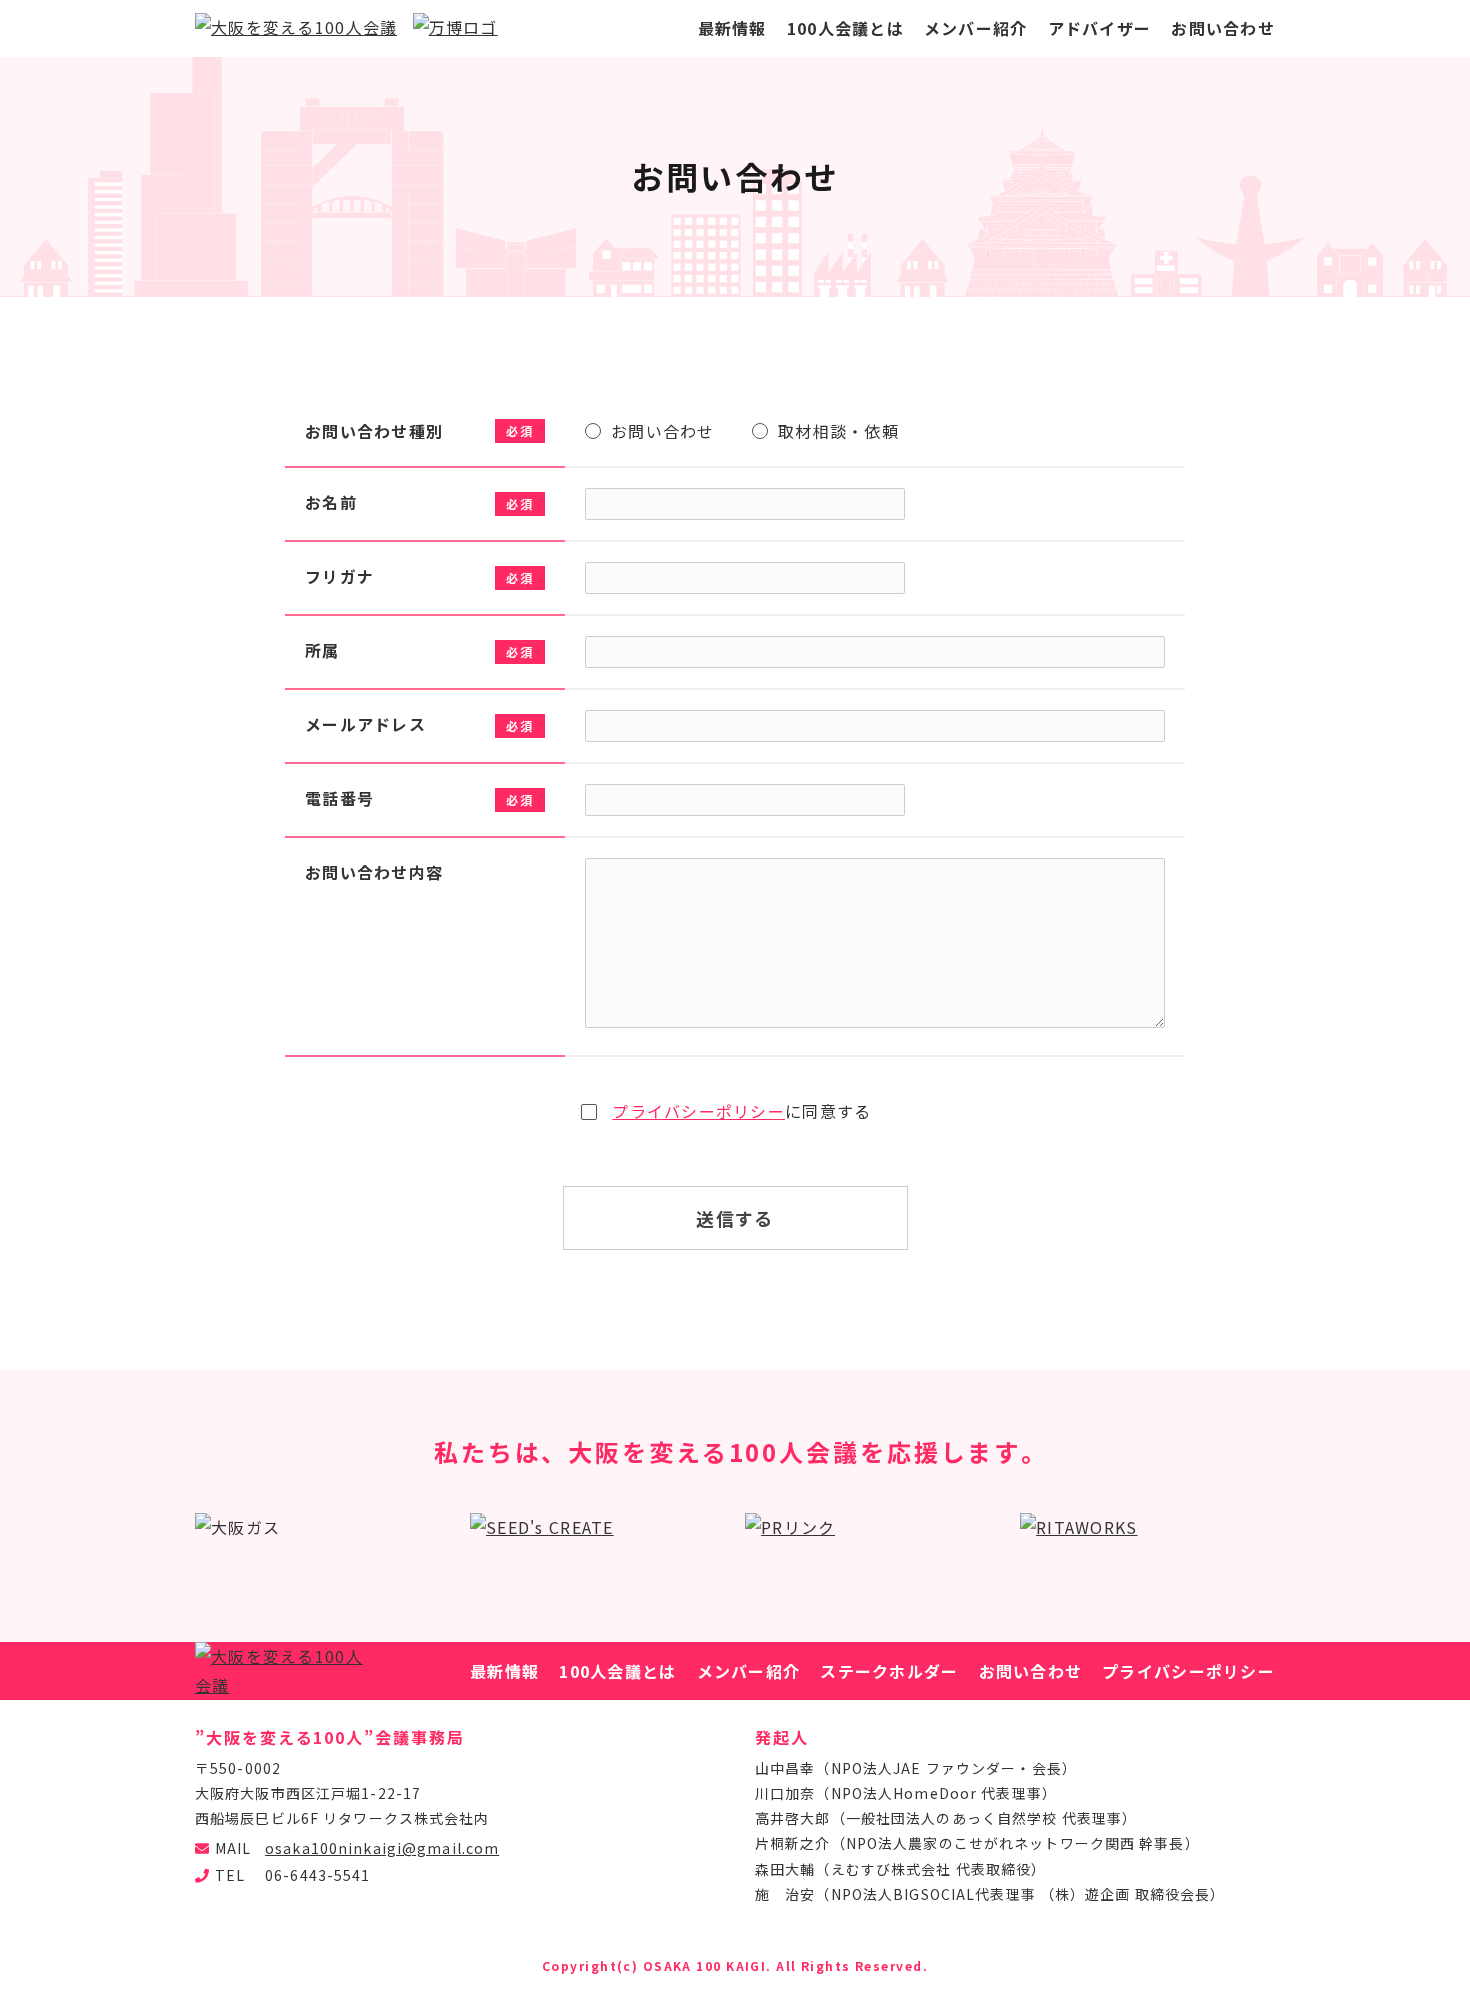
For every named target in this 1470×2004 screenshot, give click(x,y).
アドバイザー (1100, 28)
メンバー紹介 (976, 28)
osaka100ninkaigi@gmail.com (382, 1848)
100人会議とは (845, 28)
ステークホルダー (889, 1671)
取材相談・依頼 (838, 431)
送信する (735, 1218)
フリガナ (339, 576)
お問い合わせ (1223, 28)
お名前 (331, 502)
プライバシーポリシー (698, 1111)
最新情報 (732, 28)
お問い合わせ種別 (374, 431)
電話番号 (339, 798)
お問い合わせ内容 (374, 872)
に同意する (741, 1111)
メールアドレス (365, 724)
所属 (322, 650)
